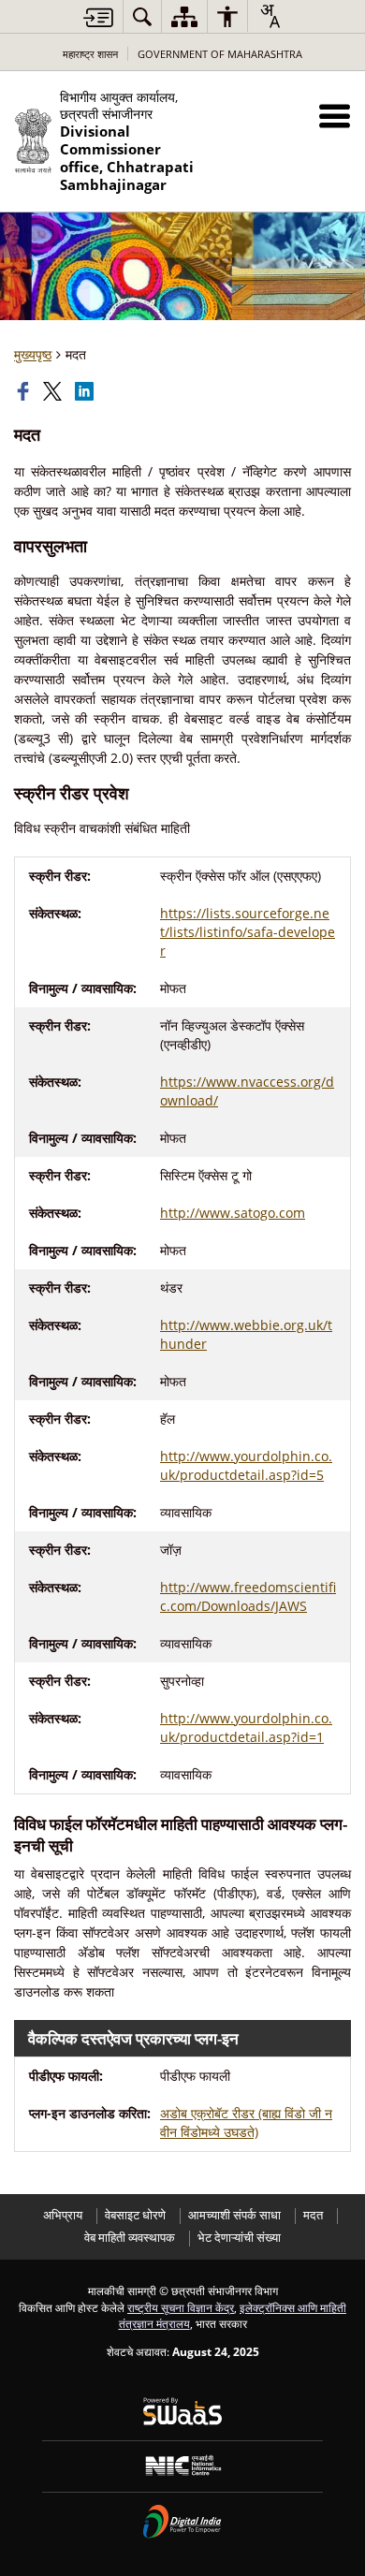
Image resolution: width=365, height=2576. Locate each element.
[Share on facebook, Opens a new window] (25, 391)
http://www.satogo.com (233, 1213)
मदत (313, 2215)
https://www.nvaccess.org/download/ (247, 1091)
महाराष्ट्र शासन (90, 54)
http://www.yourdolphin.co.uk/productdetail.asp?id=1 (246, 1727)
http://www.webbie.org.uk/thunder (246, 1334)
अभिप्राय (63, 2215)
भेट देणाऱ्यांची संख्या (239, 2238)
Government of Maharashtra (220, 54)
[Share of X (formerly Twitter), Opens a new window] (54, 391)
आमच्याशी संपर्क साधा (234, 2215)
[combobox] (270, 16)
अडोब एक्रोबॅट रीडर (246, 2122)
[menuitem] (142, 16)
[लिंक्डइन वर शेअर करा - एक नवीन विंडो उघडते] (86, 391)
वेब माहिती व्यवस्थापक (130, 2238)
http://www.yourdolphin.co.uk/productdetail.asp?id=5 (246, 1465)
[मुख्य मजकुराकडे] (98, 17)
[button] (335, 116)
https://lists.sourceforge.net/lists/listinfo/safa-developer (248, 932)
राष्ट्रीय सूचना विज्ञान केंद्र (181, 2307)
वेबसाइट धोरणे (135, 2215)
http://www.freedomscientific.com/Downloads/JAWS (248, 1596)
